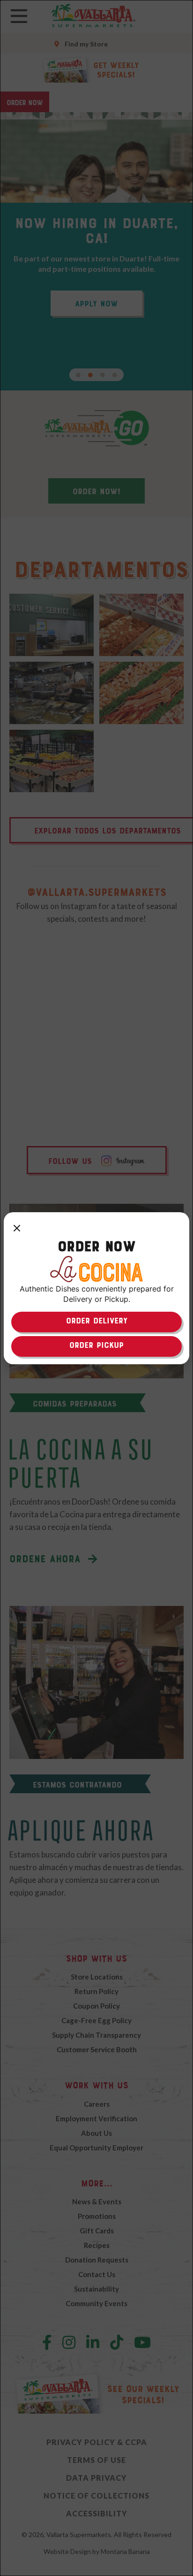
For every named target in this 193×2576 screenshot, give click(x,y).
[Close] (17, 1229)
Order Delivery (97, 1321)
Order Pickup (96, 1345)
